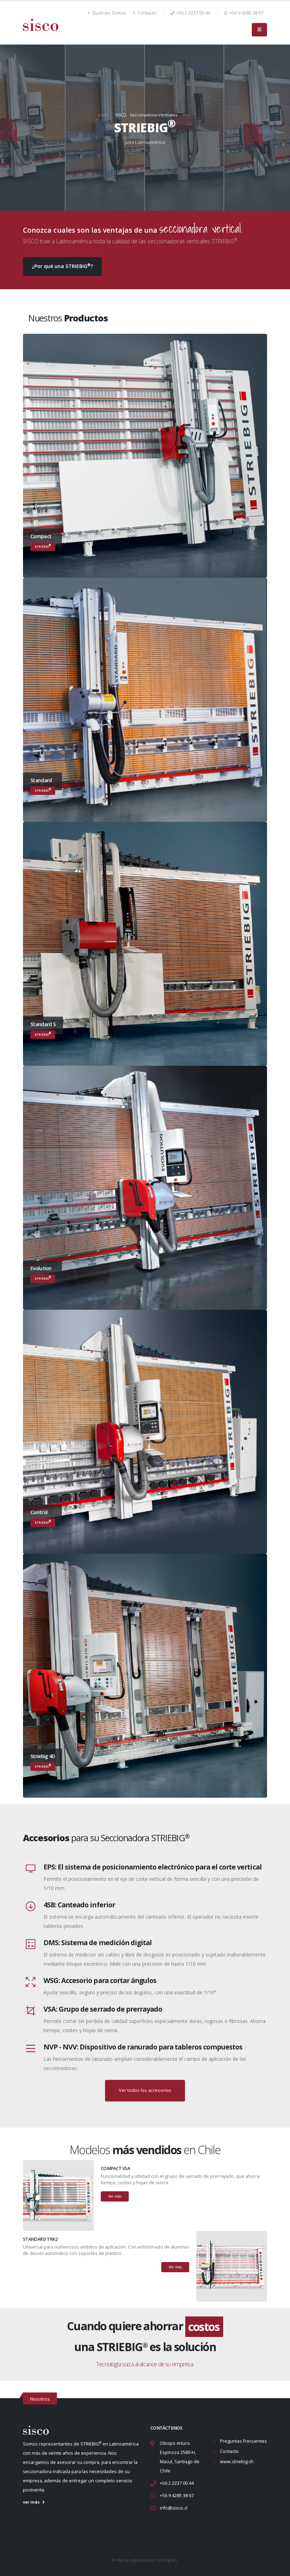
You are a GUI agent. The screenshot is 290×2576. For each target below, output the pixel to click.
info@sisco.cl (174, 2508)
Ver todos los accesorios (145, 2090)
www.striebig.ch (237, 2462)
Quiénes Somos (109, 13)
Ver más (115, 2196)
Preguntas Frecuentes (243, 2441)
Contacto (146, 13)
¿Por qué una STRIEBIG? (62, 266)
